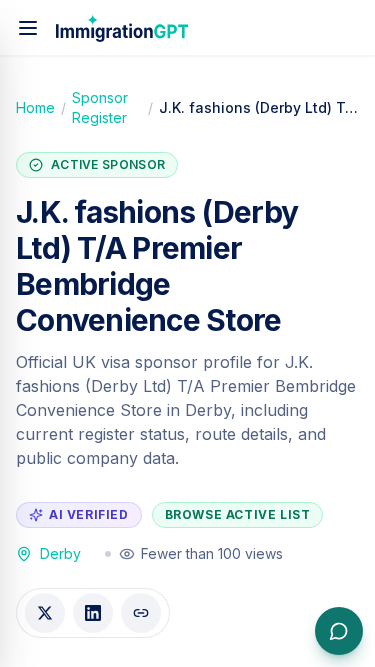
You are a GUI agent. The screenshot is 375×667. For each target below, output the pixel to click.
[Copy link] (141, 613)
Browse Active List (238, 514)
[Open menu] (28, 28)
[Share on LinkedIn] (93, 613)
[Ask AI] (339, 631)
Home (35, 107)
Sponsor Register (100, 107)
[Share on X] (45, 613)
